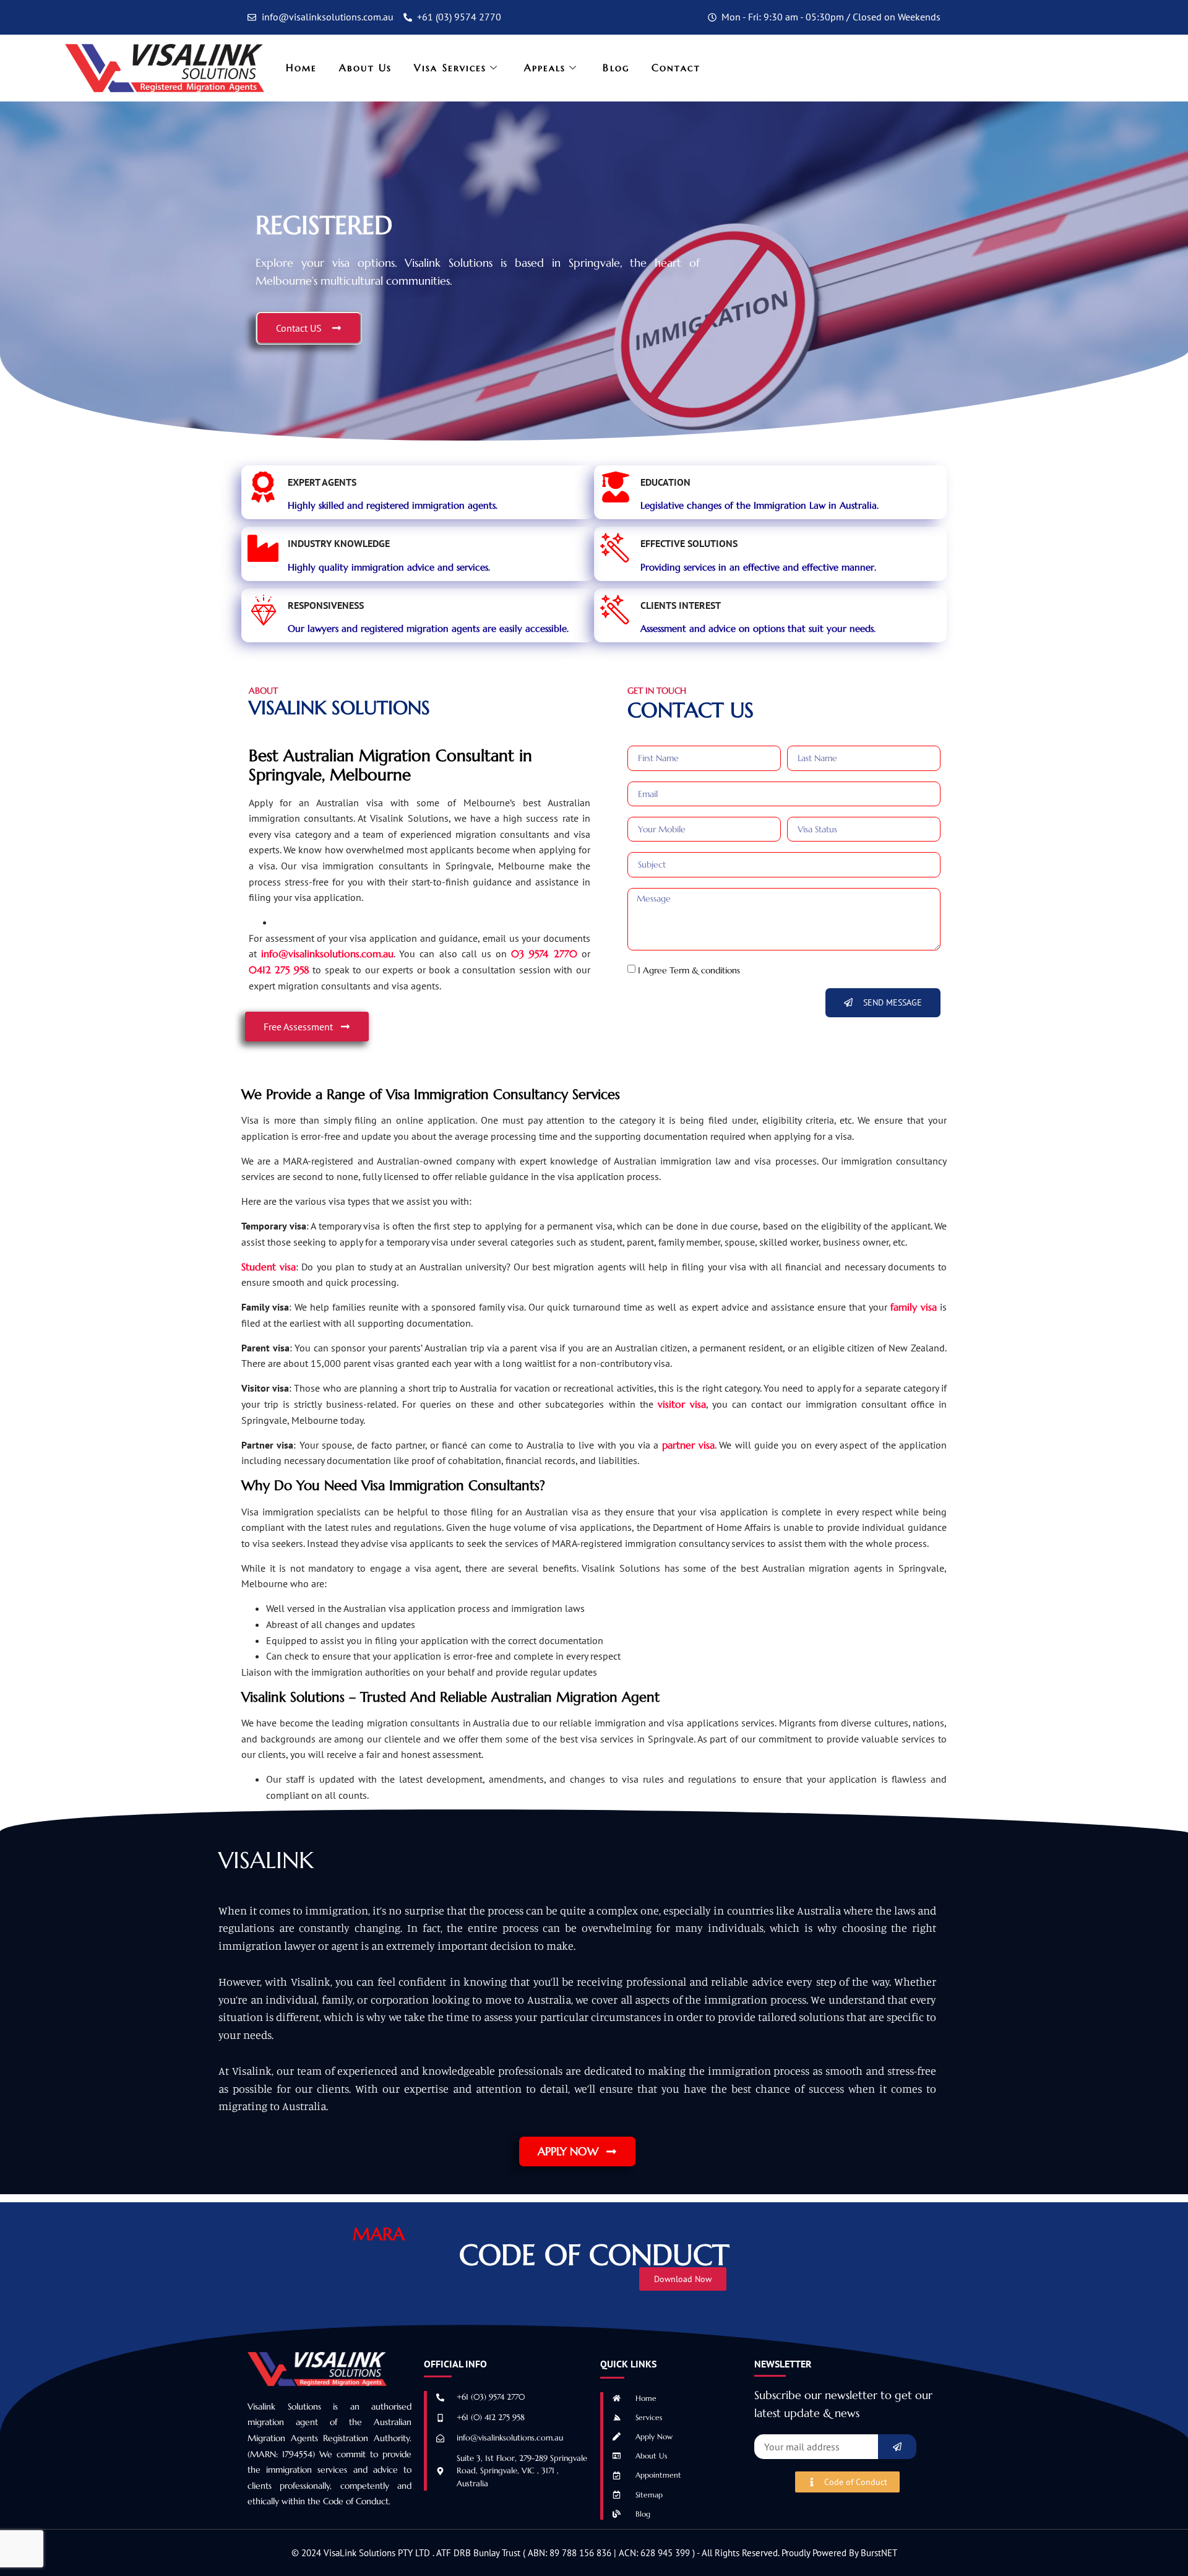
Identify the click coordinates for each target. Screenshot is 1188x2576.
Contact (676, 67)
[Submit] (897, 2447)
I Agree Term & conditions (689, 970)
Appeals (545, 67)
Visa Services (450, 67)
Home (301, 67)
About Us (365, 67)
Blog (616, 67)
